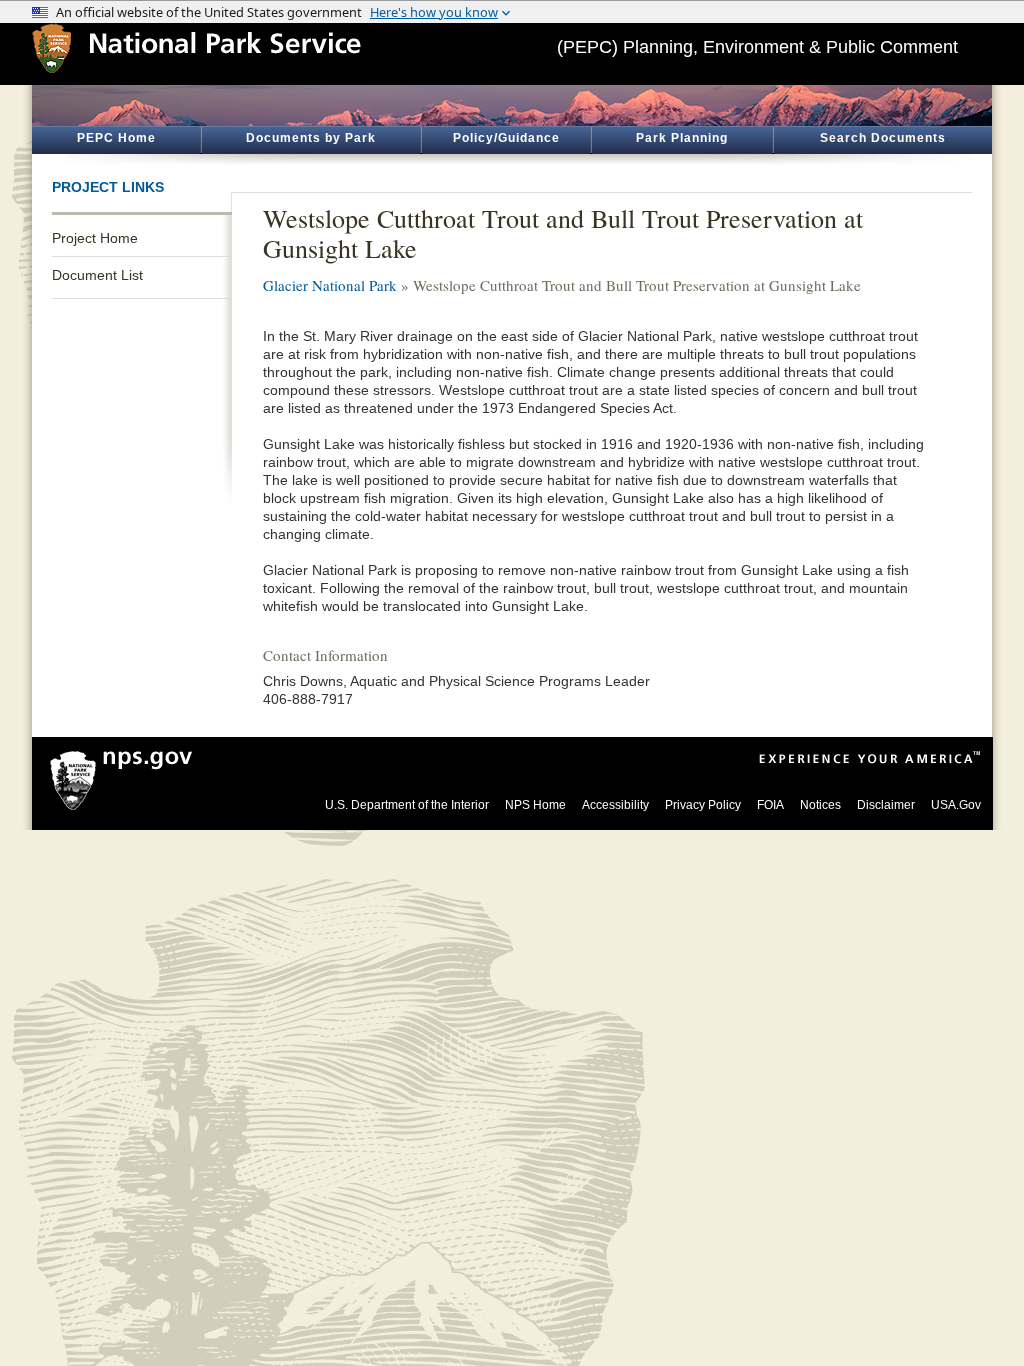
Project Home (95, 238)
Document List (97, 275)
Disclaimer (886, 805)
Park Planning (682, 138)
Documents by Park (311, 138)
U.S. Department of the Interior (407, 805)
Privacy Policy (703, 805)
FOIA (770, 805)
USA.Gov (956, 805)
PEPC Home (116, 138)
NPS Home (535, 805)
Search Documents (883, 138)
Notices (820, 805)
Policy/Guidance (506, 138)
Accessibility (615, 805)
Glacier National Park (330, 285)
